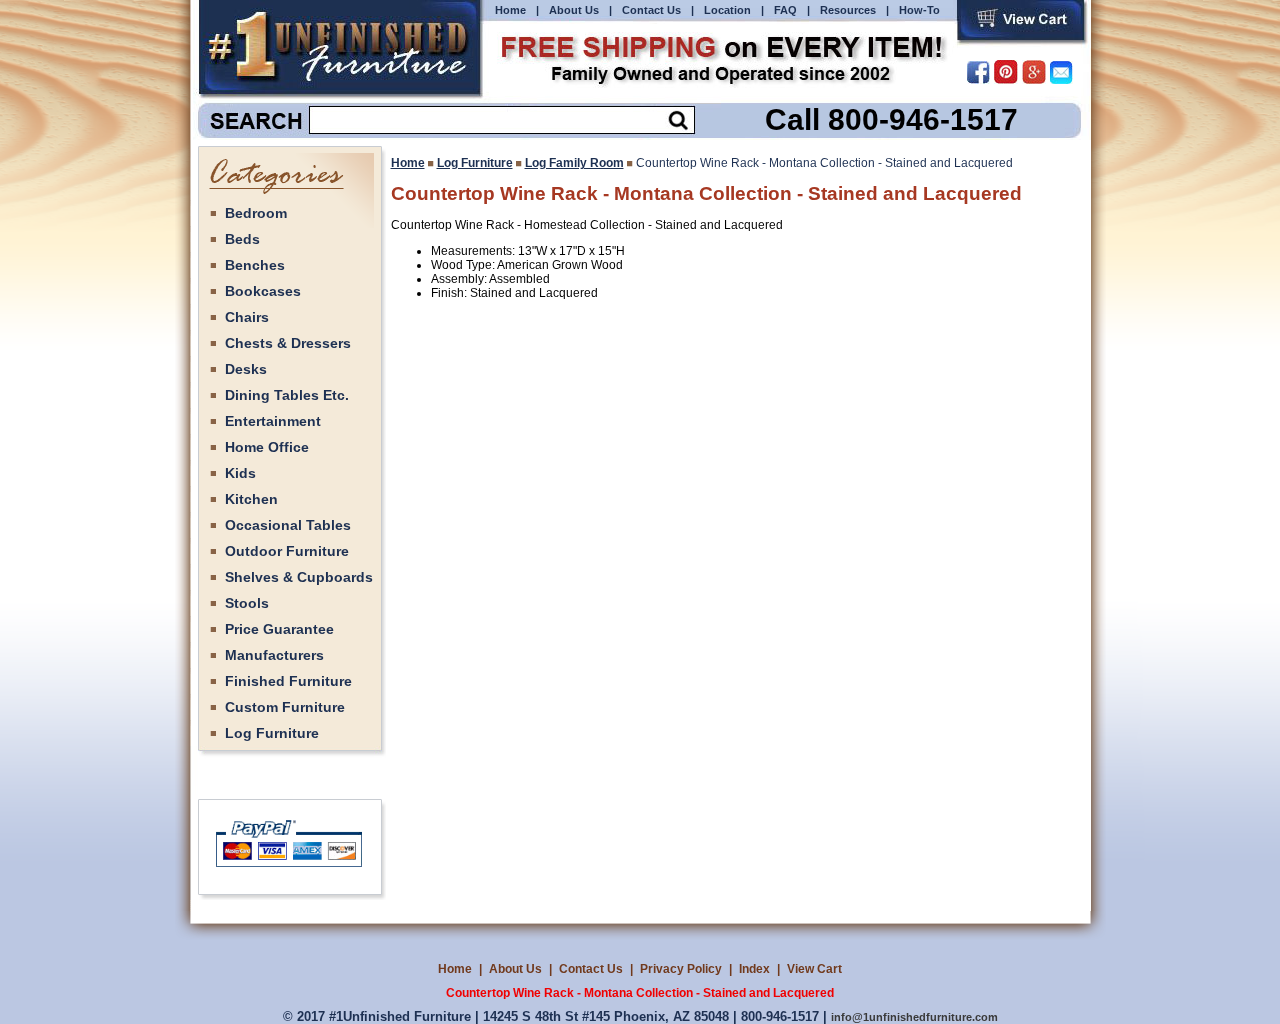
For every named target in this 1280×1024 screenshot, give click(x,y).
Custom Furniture (285, 707)
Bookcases (263, 291)
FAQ (785, 10)
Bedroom (256, 213)
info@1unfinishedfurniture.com (914, 1017)
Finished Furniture (288, 681)
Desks (246, 369)
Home (510, 10)
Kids (240, 473)
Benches (255, 265)
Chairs (247, 317)
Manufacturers (274, 655)
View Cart (814, 969)
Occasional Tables (288, 525)
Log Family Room (574, 163)
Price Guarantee (279, 629)
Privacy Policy (681, 969)
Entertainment (273, 421)
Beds (242, 239)
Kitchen (251, 499)
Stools (247, 603)
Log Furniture (272, 733)
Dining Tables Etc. (287, 395)
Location (727, 10)
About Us (574, 10)
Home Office (267, 447)
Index (754, 969)
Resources (848, 10)
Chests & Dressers (288, 343)
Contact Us (651, 10)
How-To (919, 10)
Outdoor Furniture (287, 551)
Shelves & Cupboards (299, 577)
